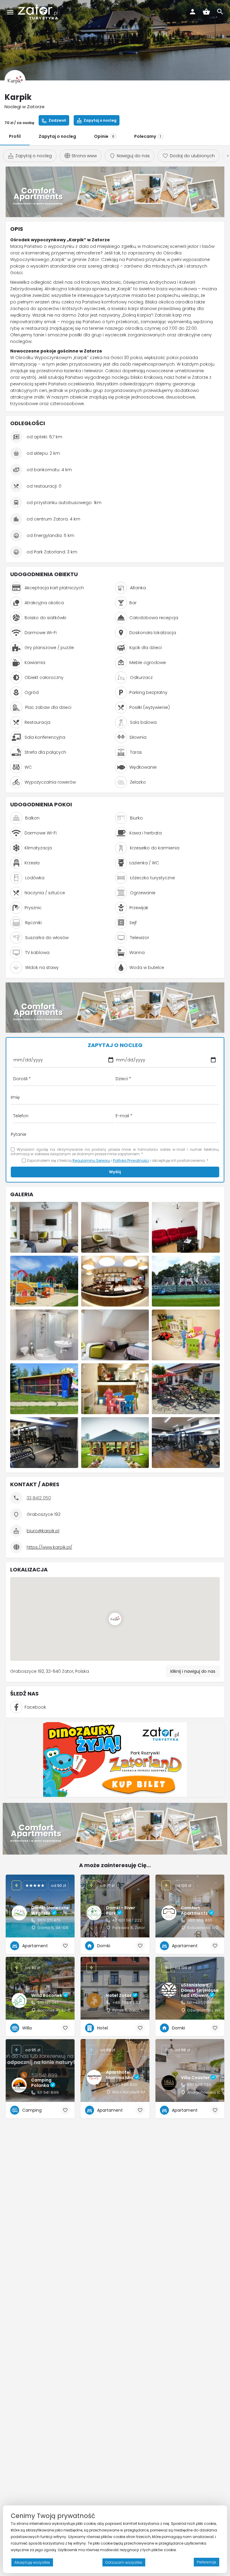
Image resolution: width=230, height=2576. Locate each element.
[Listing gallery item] (44, 1227)
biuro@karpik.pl (43, 1531)
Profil (15, 136)
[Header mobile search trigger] (220, 12)
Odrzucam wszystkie (124, 2562)
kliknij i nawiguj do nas (193, 1671)
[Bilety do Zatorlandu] (115, 1759)
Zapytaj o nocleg (57, 136)
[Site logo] (38, 12)
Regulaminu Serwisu (91, 1160)
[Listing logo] (15, 80)
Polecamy (148, 136)
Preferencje (206, 2562)
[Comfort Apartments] (115, 191)
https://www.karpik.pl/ (49, 1547)
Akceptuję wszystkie (32, 2562)
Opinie (104, 136)
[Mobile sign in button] (193, 12)
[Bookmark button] (65, 1946)
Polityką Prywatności (131, 1160)
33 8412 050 (39, 1498)
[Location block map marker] (115, 1619)
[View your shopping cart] (206, 12)
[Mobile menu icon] (10, 12)
